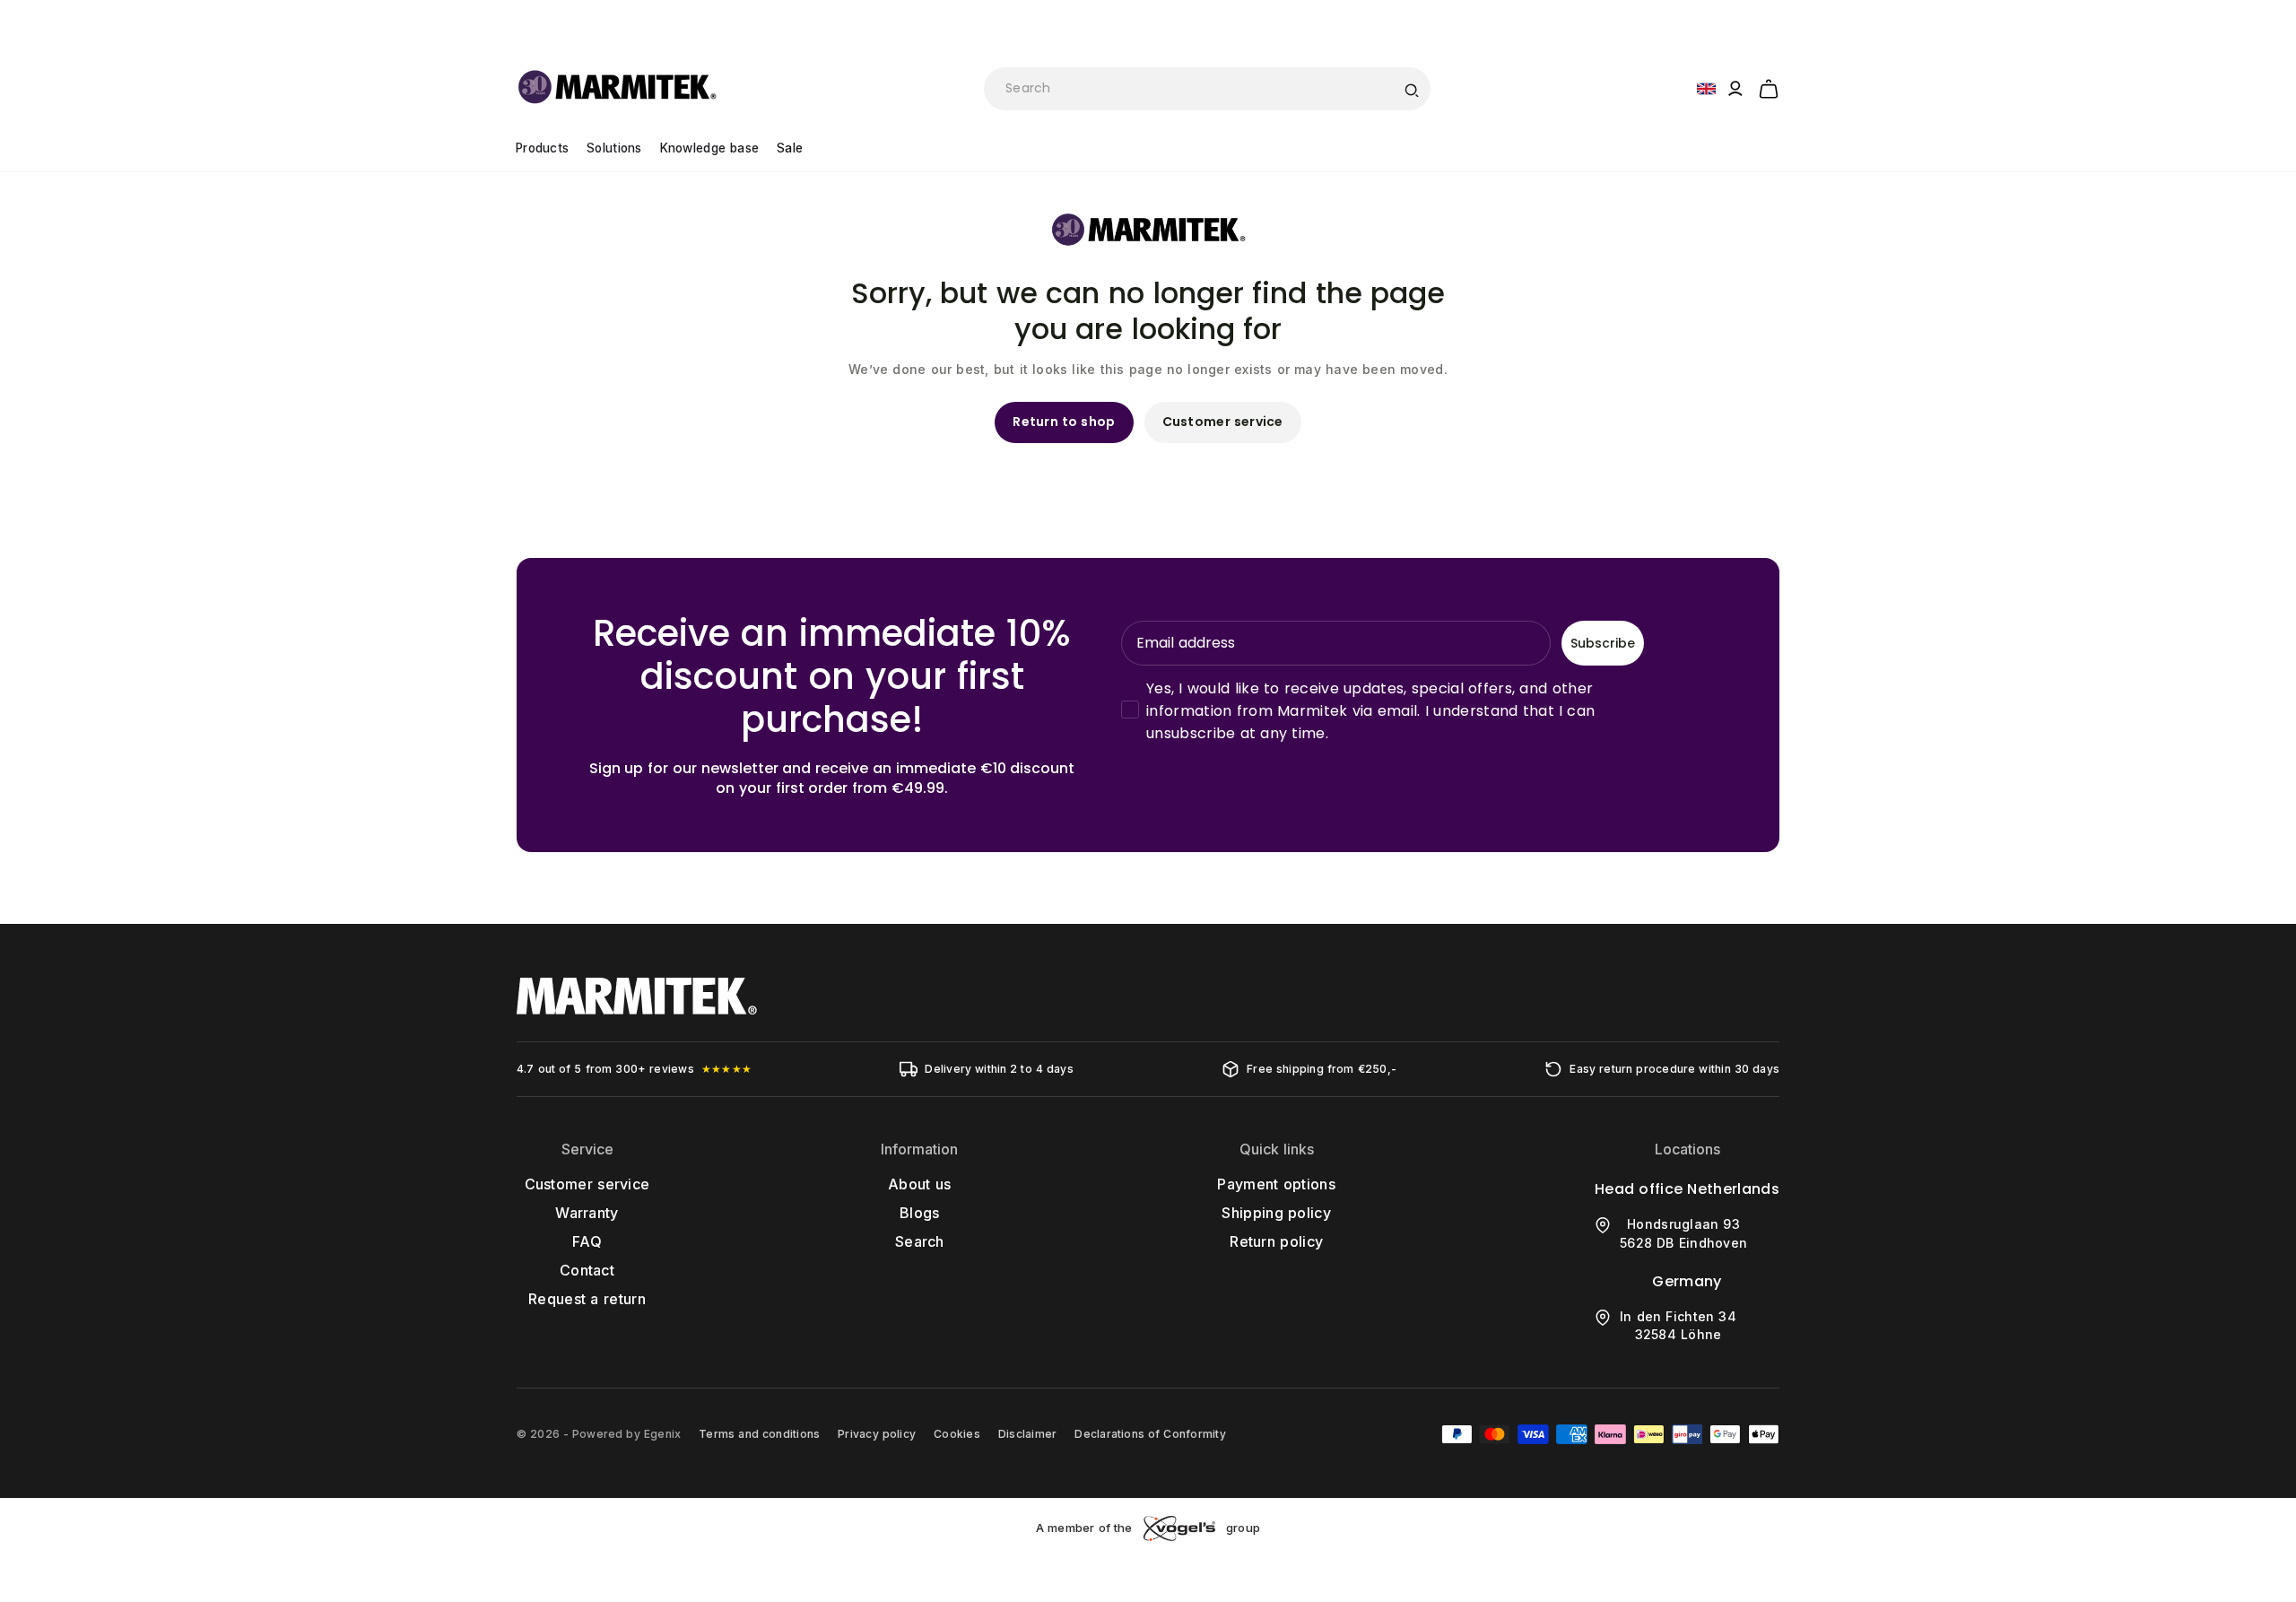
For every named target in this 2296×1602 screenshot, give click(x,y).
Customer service (1223, 422)
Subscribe (1603, 643)
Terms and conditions (759, 1434)
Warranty (587, 1213)
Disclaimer (1027, 1434)
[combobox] (1207, 89)
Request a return (587, 1299)
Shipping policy (1276, 1213)
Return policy (1276, 1241)
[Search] (1411, 89)
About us (919, 1184)
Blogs (920, 1213)
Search (920, 1241)
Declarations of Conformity (1150, 1434)
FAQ (587, 1241)
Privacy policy (877, 1434)
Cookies (957, 1434)
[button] (1769, 86)
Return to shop (1064, 422)
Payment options (1276, 1184)
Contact (587, 1270)
